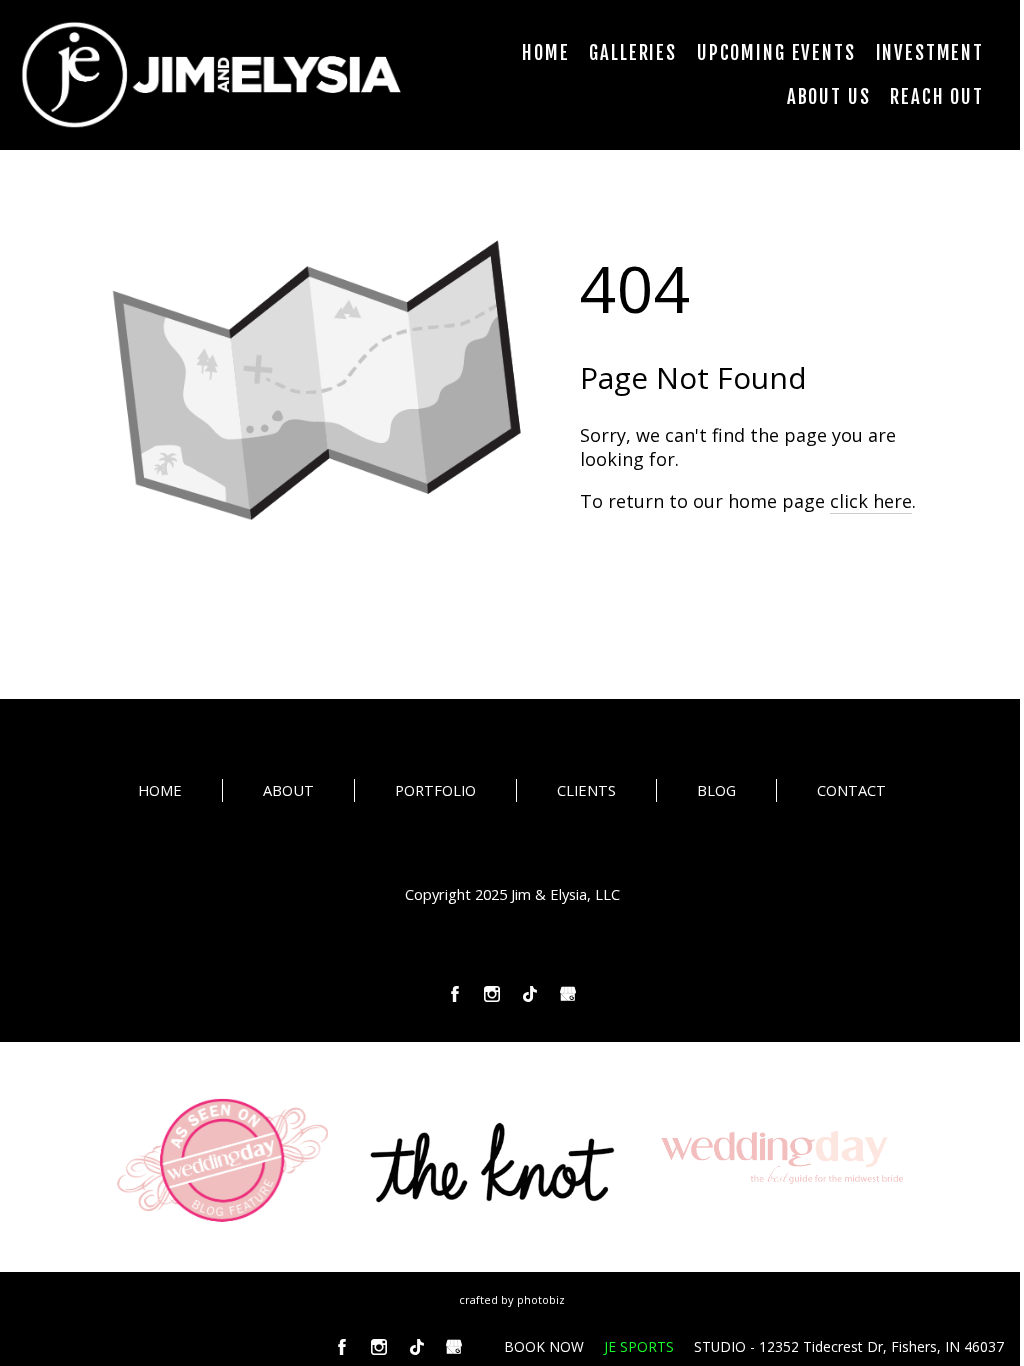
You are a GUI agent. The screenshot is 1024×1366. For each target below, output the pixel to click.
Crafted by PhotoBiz (512, 1299)
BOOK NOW (544, 1346)
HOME (160, 790)
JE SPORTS (639, 1346)
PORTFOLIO (435, 790)
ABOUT (288, 790)
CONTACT (851, 790)
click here (871, 501)
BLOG (716, 790)
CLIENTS (586, 790)
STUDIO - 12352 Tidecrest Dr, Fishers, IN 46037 (849, 1346)
